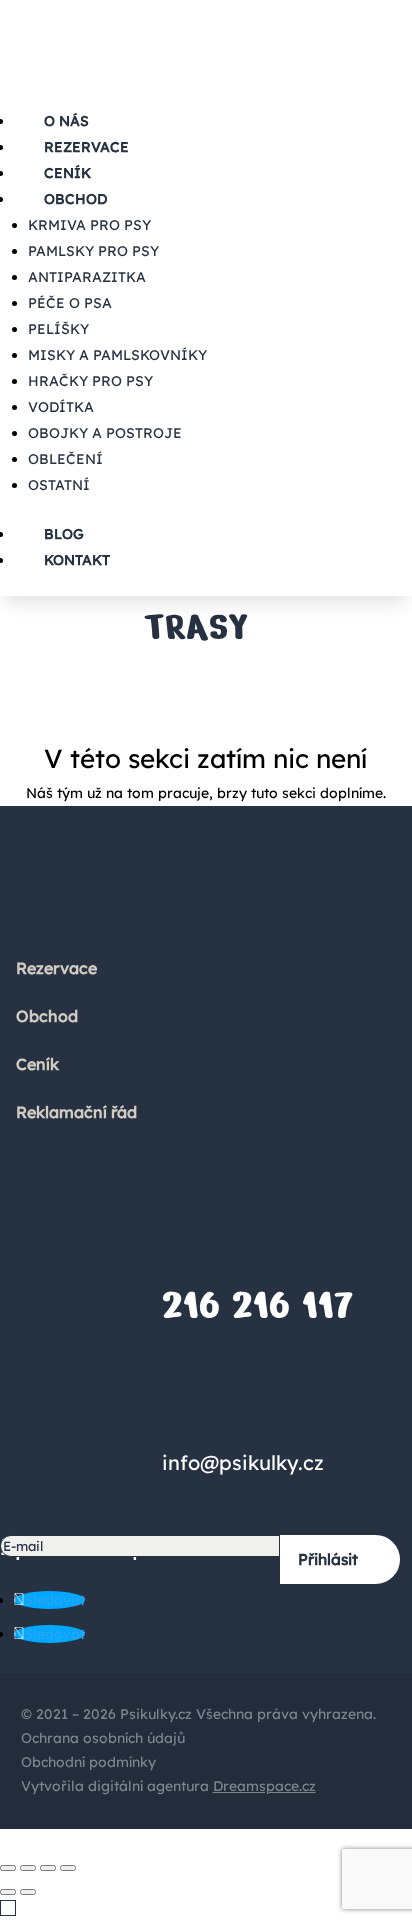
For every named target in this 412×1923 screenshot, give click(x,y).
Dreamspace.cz (264, 1786)
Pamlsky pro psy (93, 251)
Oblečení (65, 459)
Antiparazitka (87, 277)
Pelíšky (58, 329)
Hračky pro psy (90, 381)
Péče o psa (70, 303)
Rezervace (56, 968)
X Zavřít (27, 1840)
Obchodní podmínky (88, 1762)
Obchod (75, 199)
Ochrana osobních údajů (103, 1738)
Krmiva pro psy (89, 225)
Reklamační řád (76, 1112)
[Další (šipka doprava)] (28, 1892)
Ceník (37, 1064)
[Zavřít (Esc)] (8, 1868)
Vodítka (61, 407)
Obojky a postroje (105, 433)
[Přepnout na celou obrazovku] (48, 1868)
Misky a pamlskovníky (117, 355)
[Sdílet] (28, 1868)
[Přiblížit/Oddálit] (68, 1868)
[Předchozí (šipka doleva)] (8, 1892)
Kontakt (77, 560)
